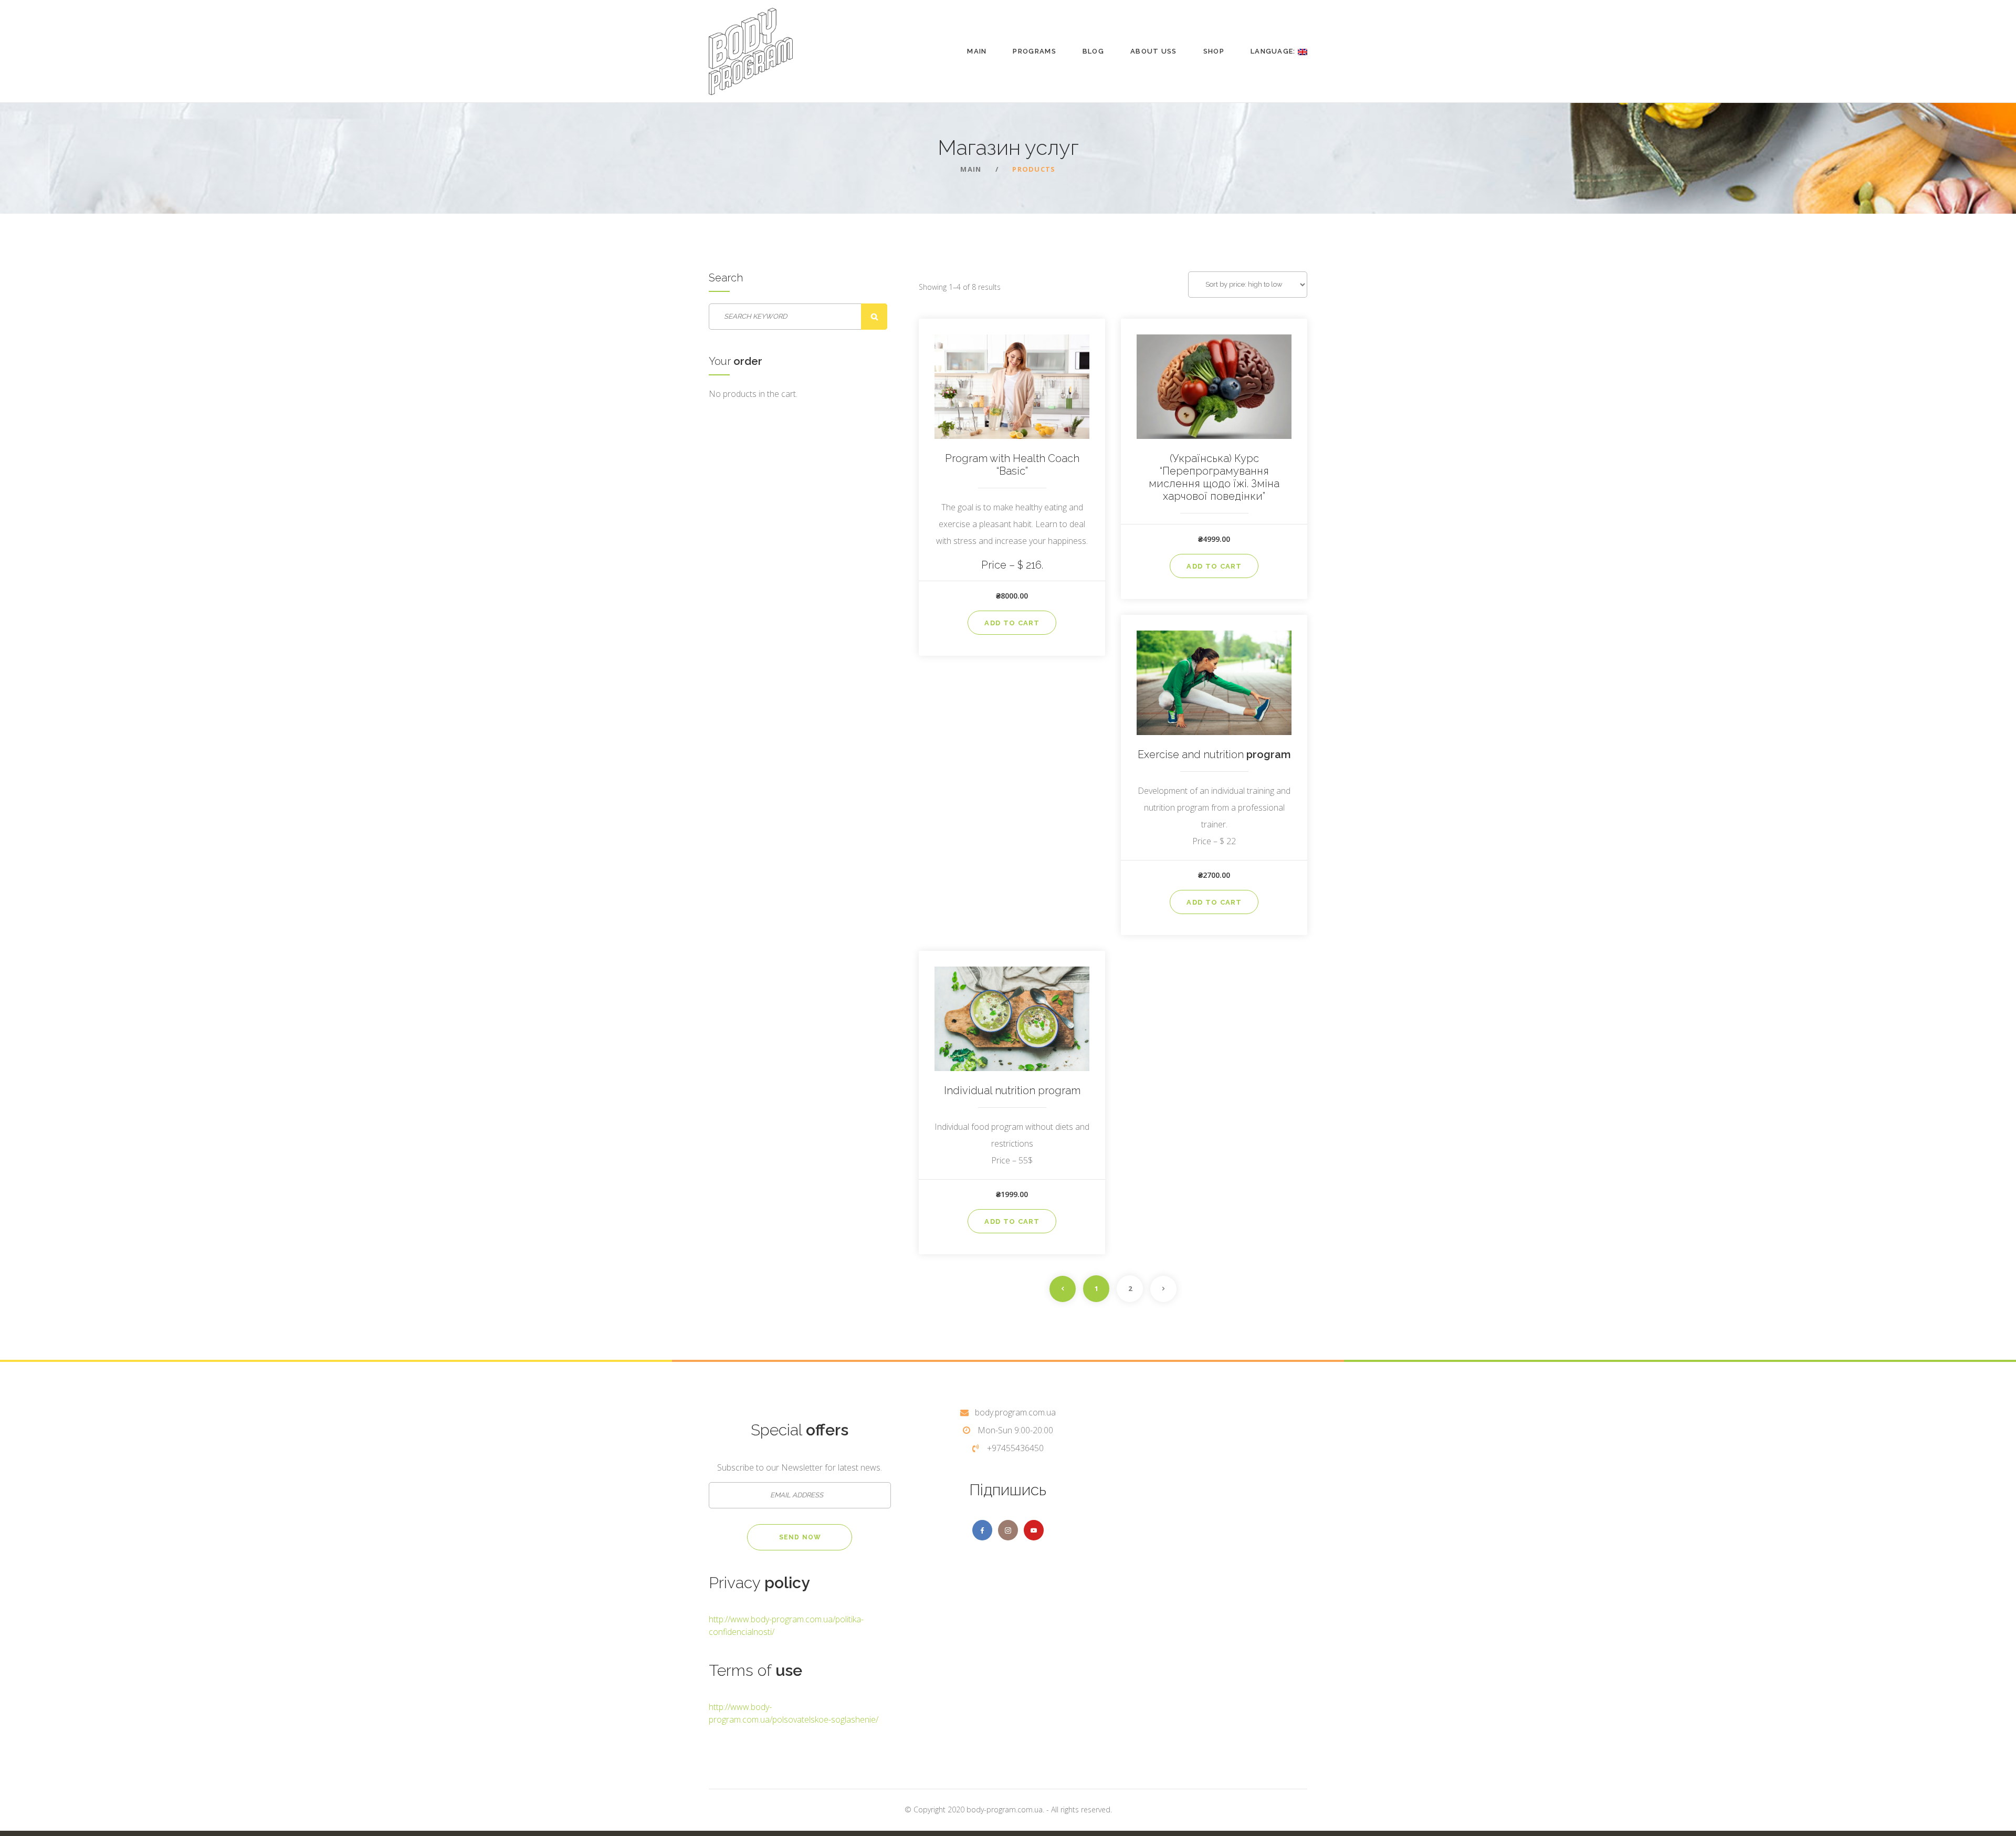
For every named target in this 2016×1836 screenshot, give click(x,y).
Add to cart (1012, 623)
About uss (1154, 51)
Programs (1034, 51)
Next (1163, 1289)
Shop (1214, 51)
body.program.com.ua (1015, 1412)
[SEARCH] (874, 317)
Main (977, 51)
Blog (1093, 51)
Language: (1274, 51)
